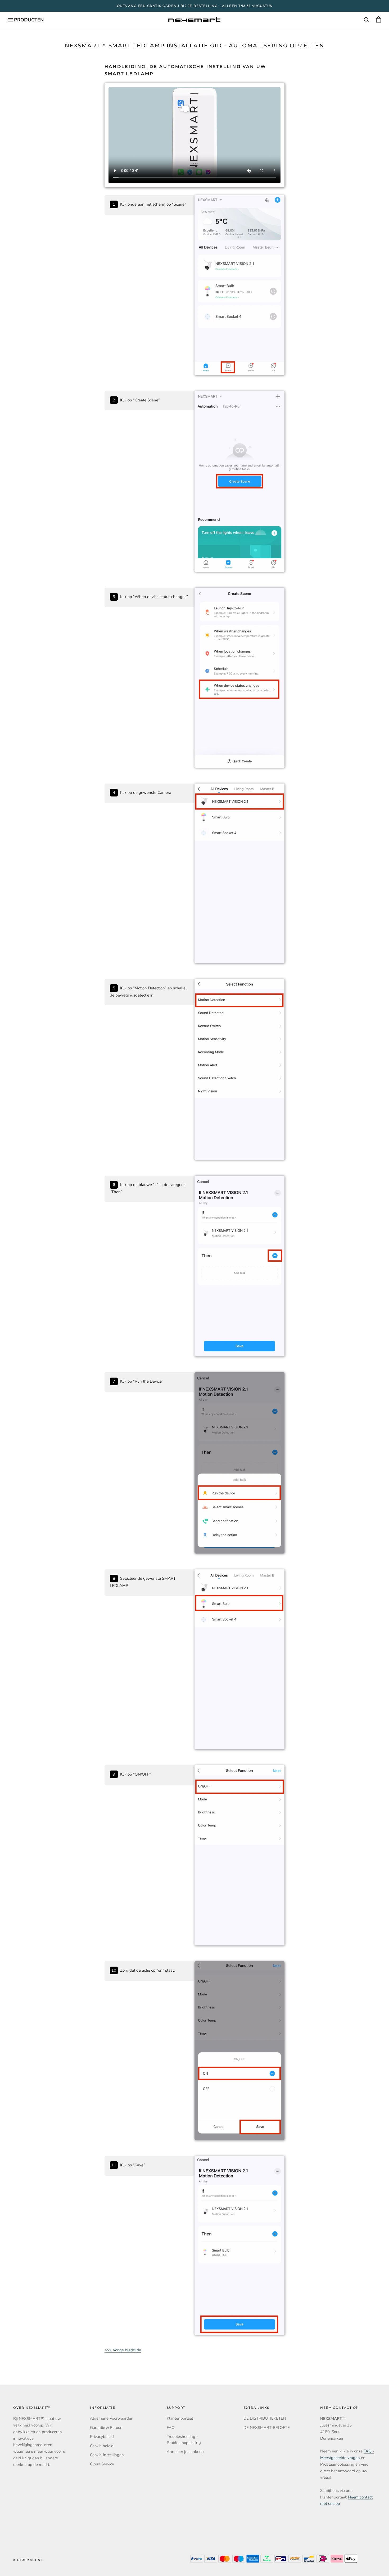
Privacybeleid (102, 2437)
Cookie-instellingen (107, 2455)
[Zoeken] (367, 20)
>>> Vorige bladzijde (123, 2350)
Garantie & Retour (106, 2428)
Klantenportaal (180, 2418)
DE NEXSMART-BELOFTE (267, 2428)
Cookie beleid (102, 2446)
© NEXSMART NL (28, 2560)
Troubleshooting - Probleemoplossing (184, 2440)
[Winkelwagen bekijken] (379, 20)
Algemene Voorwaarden (112, 2418)
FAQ (171, 2428)
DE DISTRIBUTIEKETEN (265, 2418)
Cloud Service (102, 2464)
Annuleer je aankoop (185, 2452)
